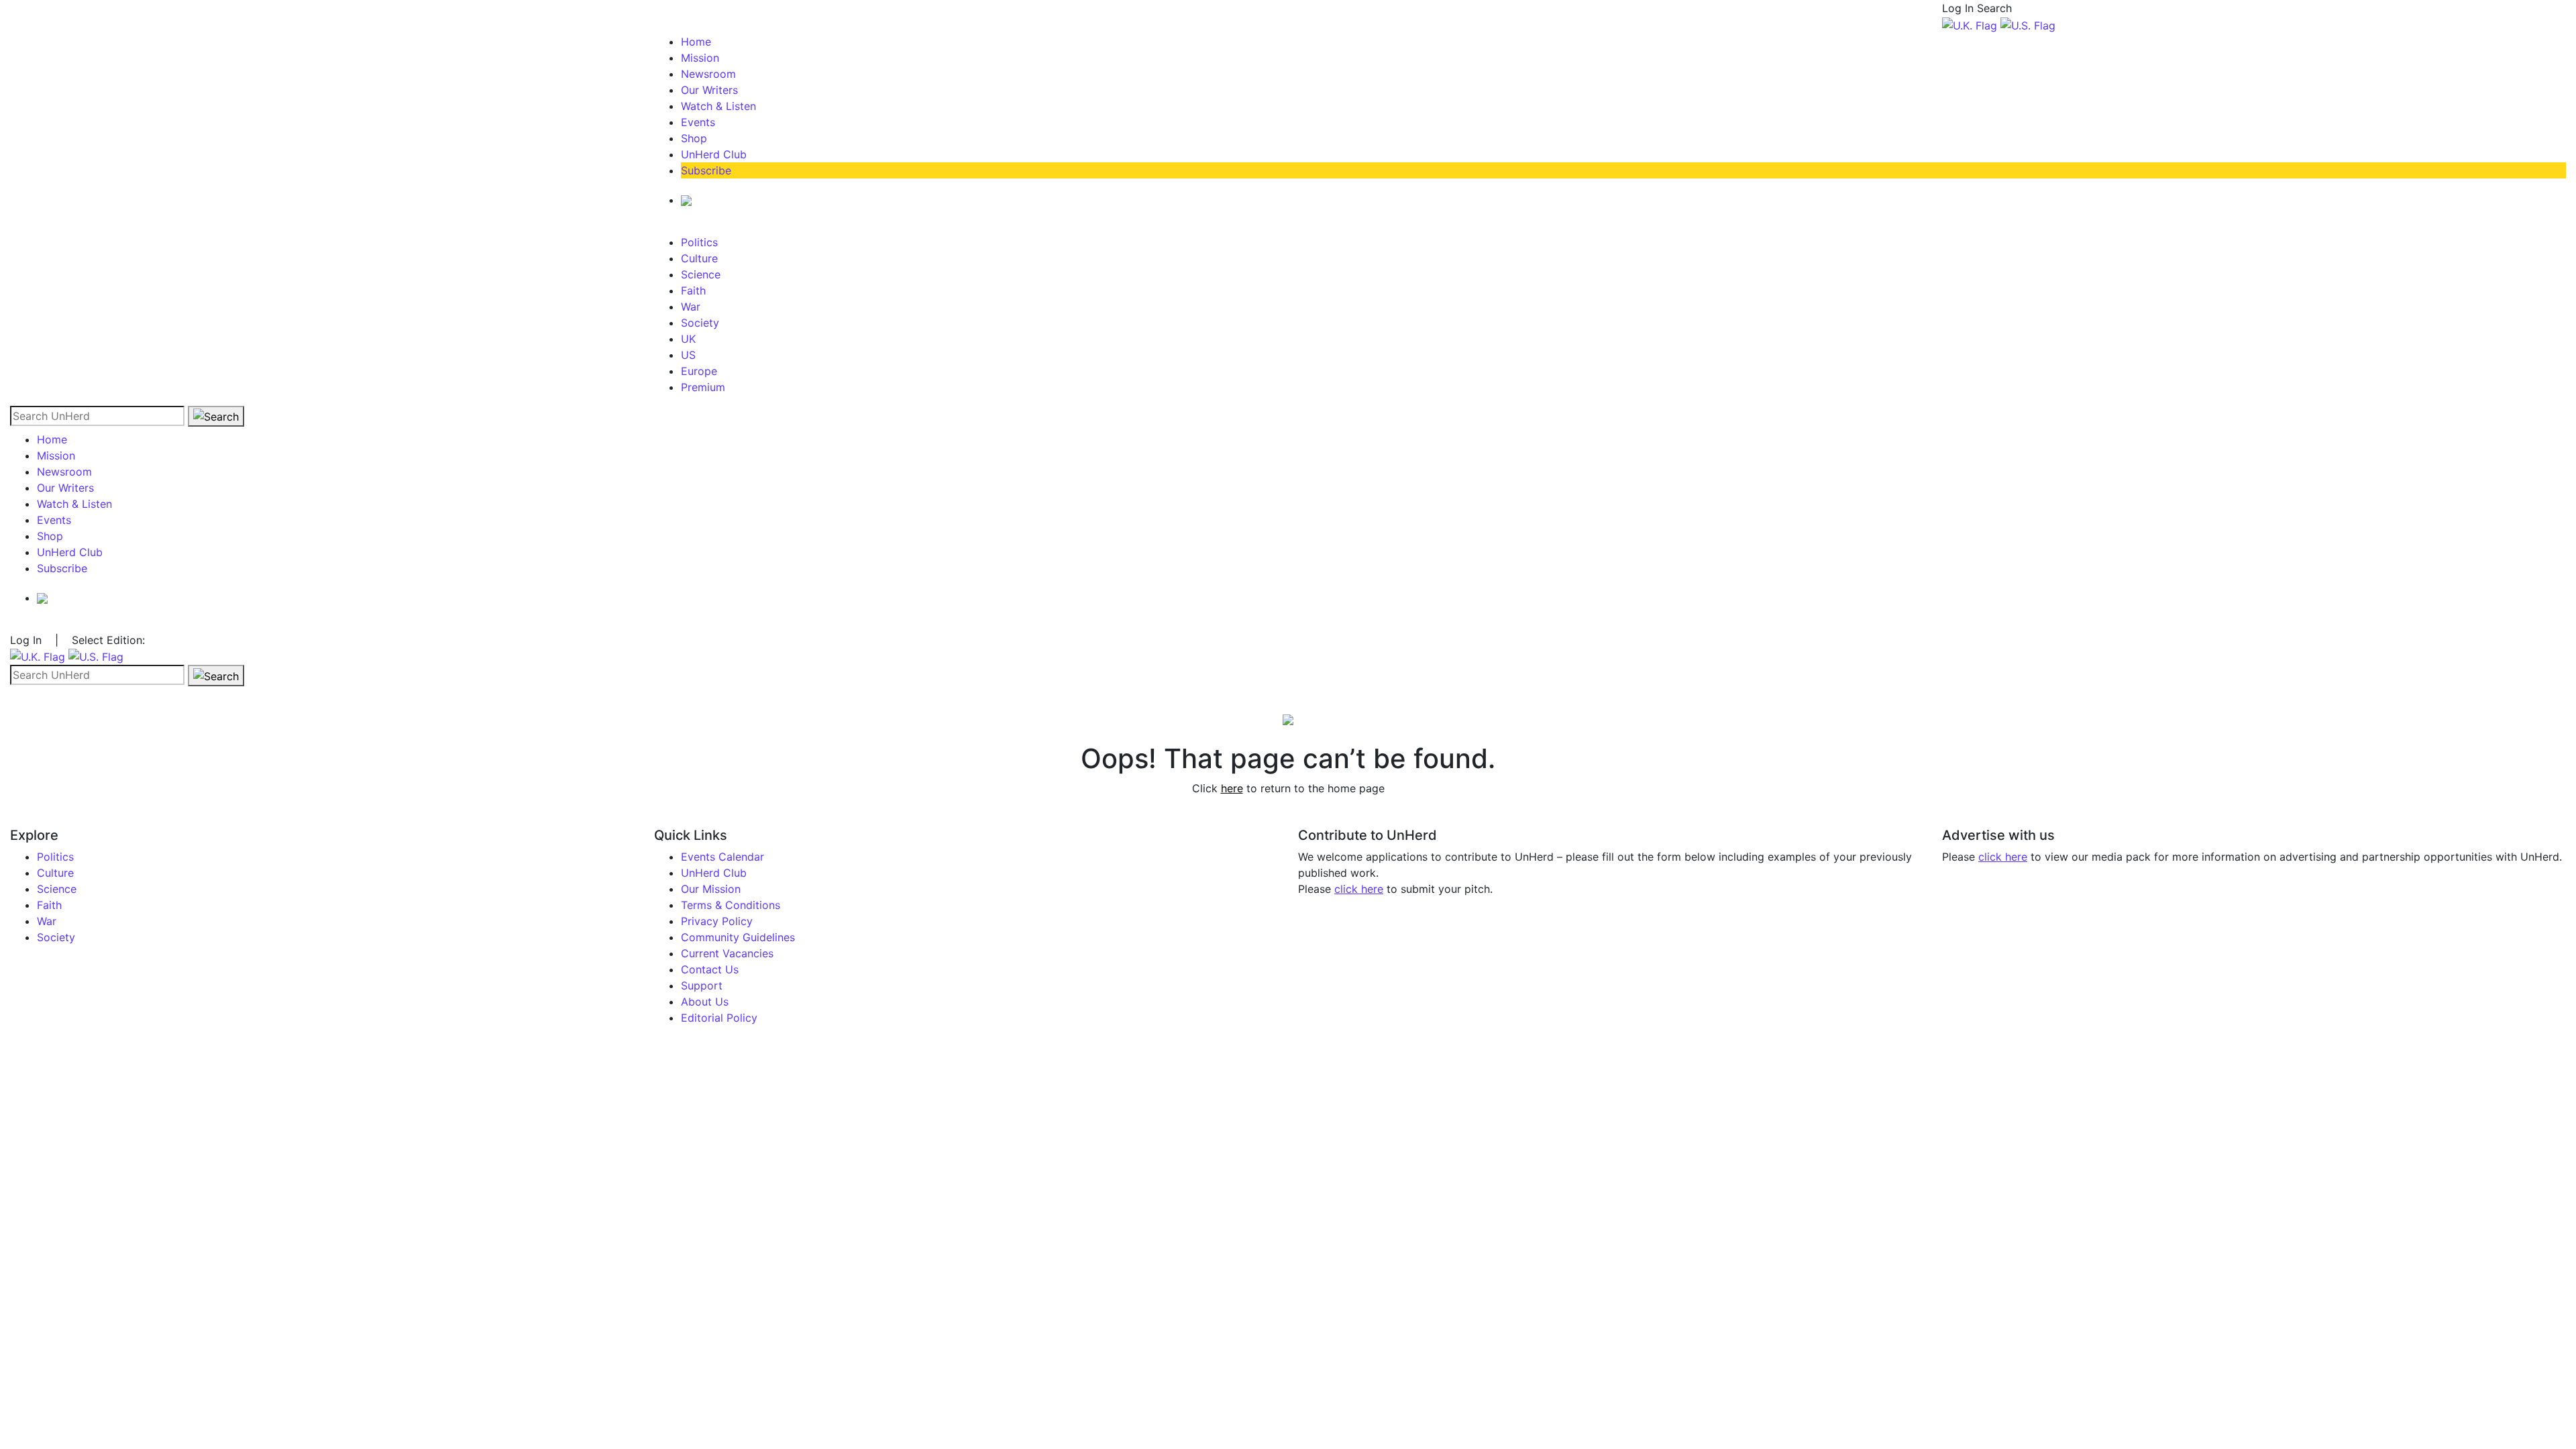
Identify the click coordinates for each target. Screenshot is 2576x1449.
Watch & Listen (718, 106)
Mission (700, 58)
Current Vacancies (727, 953)
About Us (705, 1002)
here (1232, 788)
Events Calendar (722, 857)
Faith (693, 290)
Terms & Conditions (731, 905)
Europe (699, 371)
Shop (694, 138)
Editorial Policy (719, 1018)
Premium (703, 387)
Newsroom (708, 74)
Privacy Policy (717, 921)
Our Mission (711, 889)
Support (702, 985)
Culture (699, 258)
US (688, 355)
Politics (699, 242)
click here (1359, 889)
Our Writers (709, 90)
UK (688, 339)
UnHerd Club (714, 154)
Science (701, 274)
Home (696, 42)
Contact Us (710, 969)
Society (700, 323)
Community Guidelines (738, 937)
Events (698, 122)
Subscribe (706, 170)
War (691, 307)
